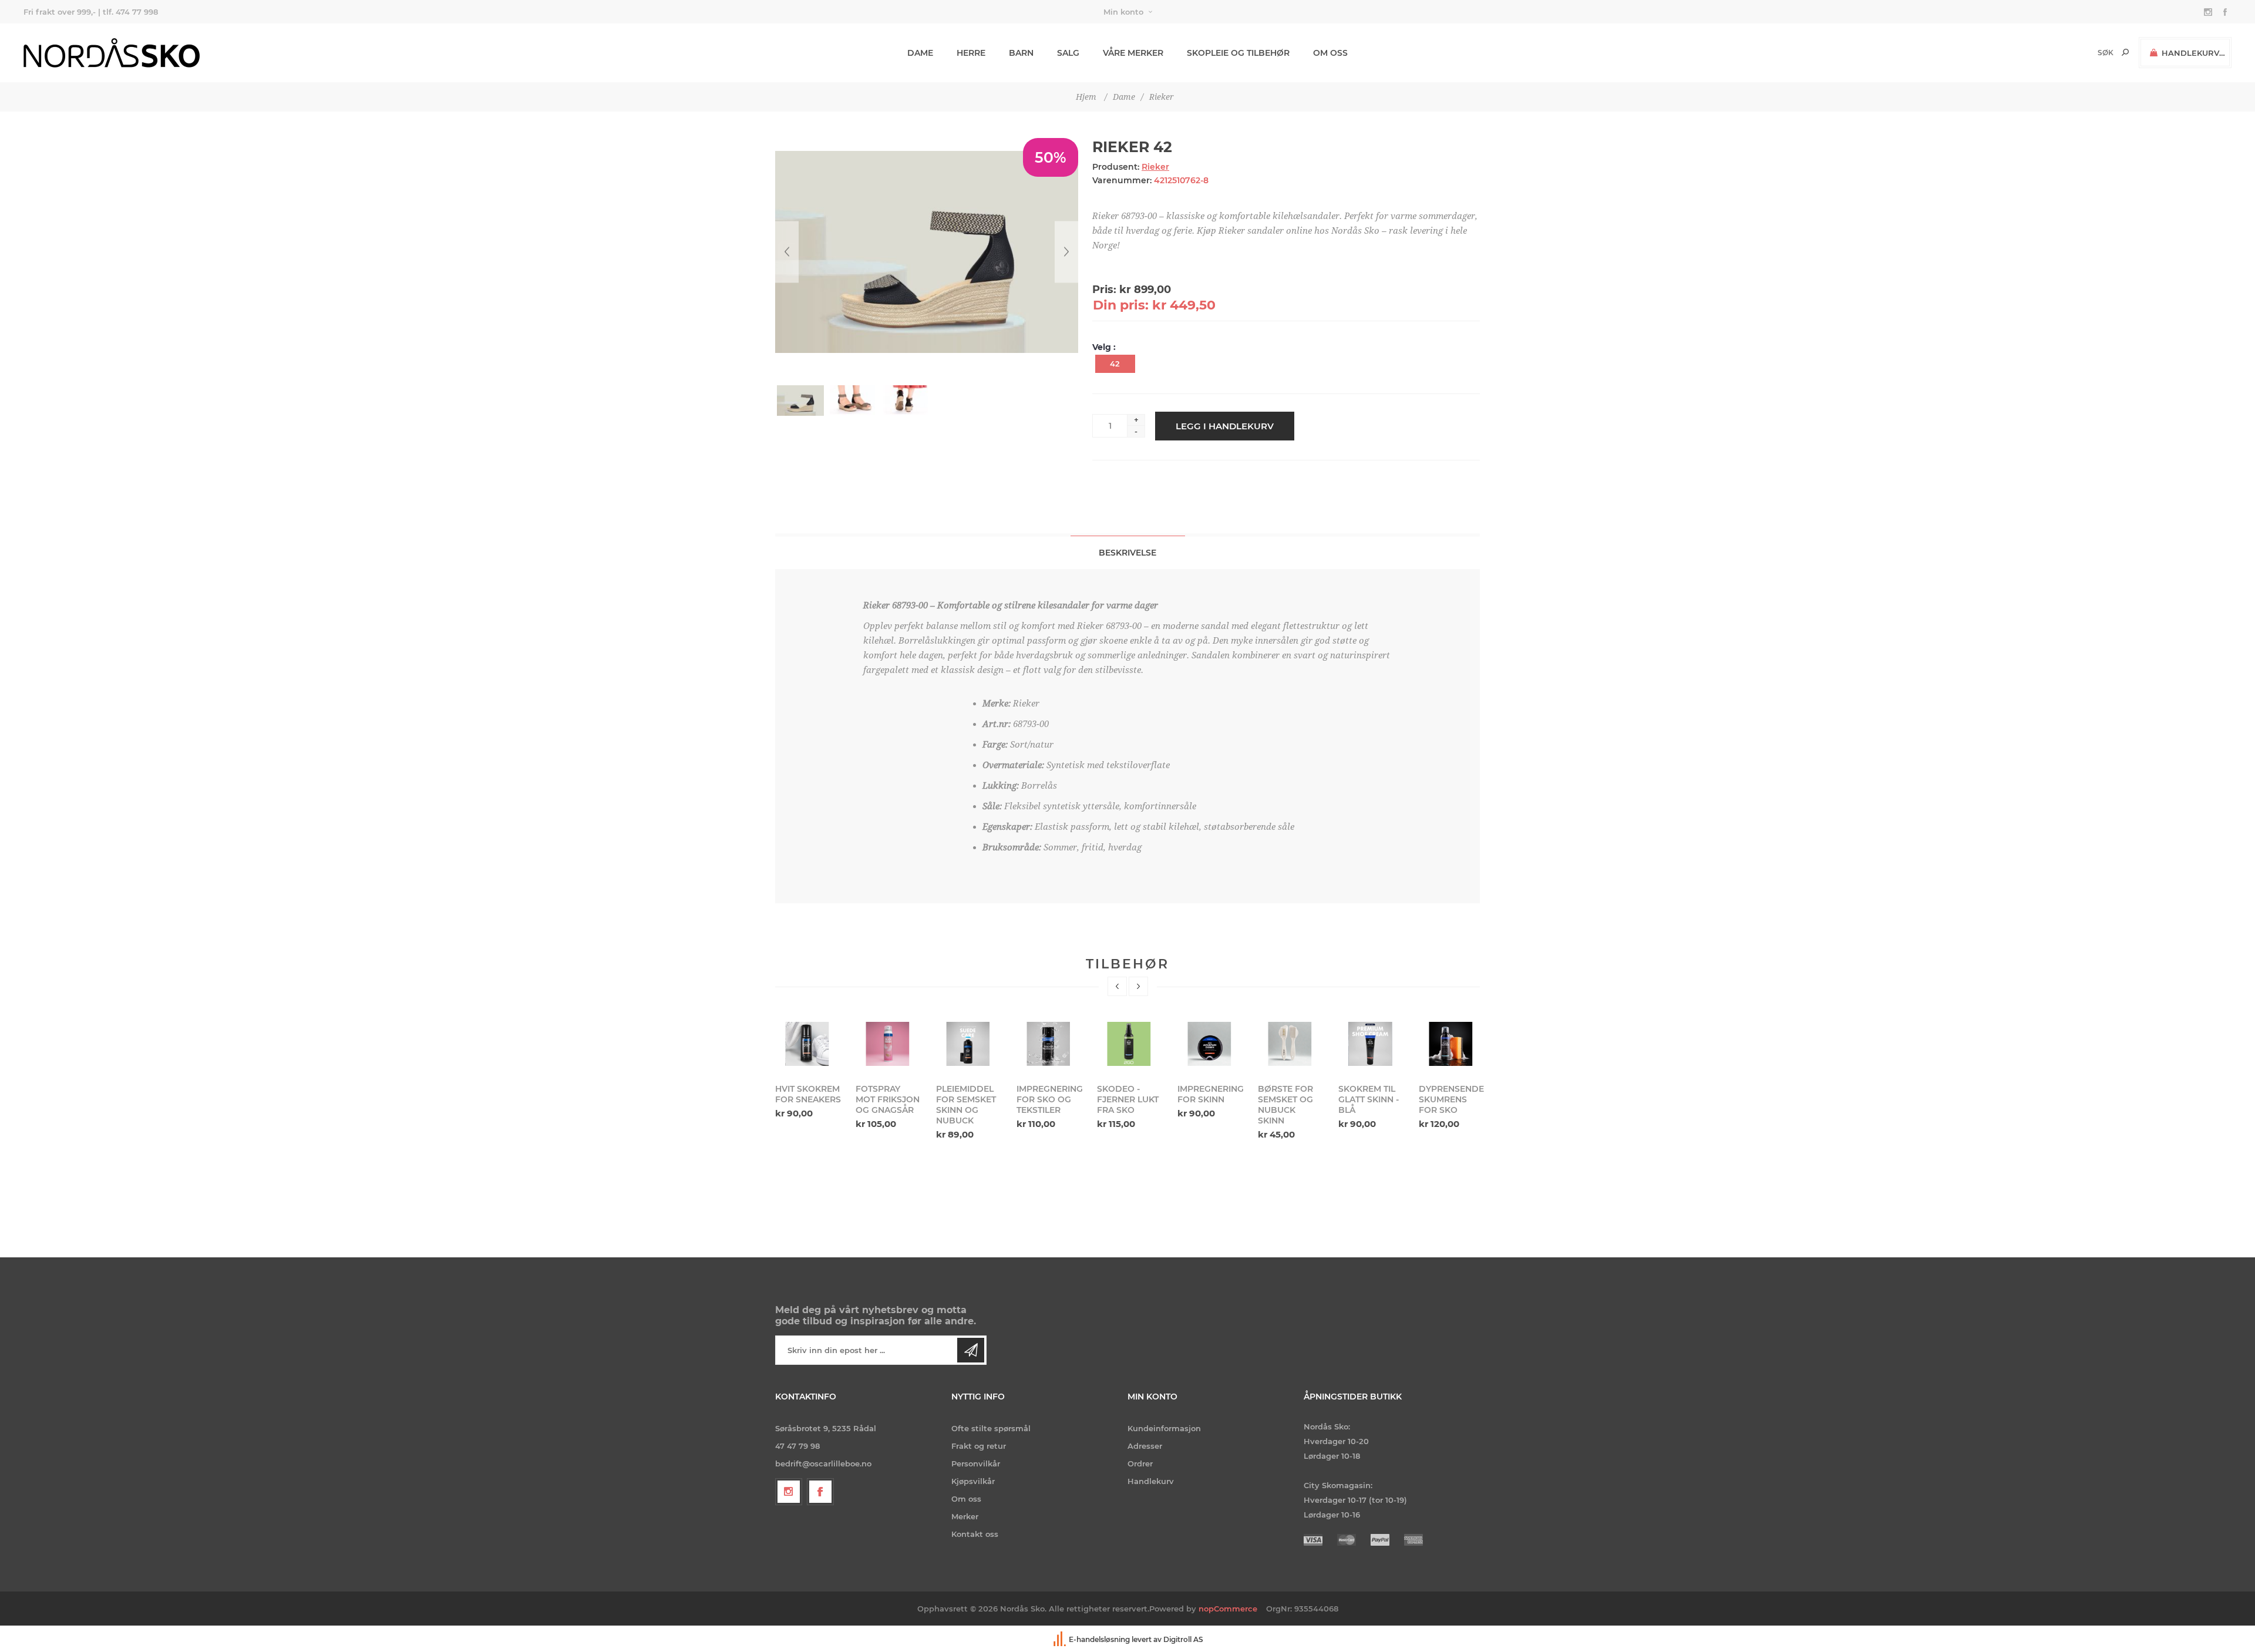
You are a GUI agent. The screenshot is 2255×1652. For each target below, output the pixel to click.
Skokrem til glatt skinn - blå (1288, 1099)
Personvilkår (976, 1463)
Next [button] (1138, 986)
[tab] (1128, 552)
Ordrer (1140, 1463)
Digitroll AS (1183, 1639)
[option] (808, 1074)
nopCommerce (1228, 1609)
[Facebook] (820, 1492)
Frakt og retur (979, 1446)
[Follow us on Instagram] (789, 1492)
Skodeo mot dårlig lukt (1448, 1094)
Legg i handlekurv (1225, 426)
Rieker (1155, 167)
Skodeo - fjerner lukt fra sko (1047, 1099)
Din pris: (1121, 305)
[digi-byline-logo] (1061, 1639)
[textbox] (2086, 53)
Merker (965, 1516)
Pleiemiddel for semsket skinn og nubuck (886, 1105)
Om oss (966, 1499)
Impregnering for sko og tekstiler (969, 1099)
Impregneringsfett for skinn (1130, 1094)
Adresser (1145, 1446)
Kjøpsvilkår (973, 1481)
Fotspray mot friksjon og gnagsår (807, 1099)
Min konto (1123, 12)
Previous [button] (1117, 986)
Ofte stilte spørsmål (991, 1428)
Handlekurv (1151, 1481)
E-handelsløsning (1099, 1639)
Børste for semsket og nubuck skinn (1205, 1105)
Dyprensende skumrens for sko (1371, 1099)
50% (1051, 157)
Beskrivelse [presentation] (1127, 553)
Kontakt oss (975, 1534)
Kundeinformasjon (1164, 1428)
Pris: (1104, 290)
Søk (2125, 52)
